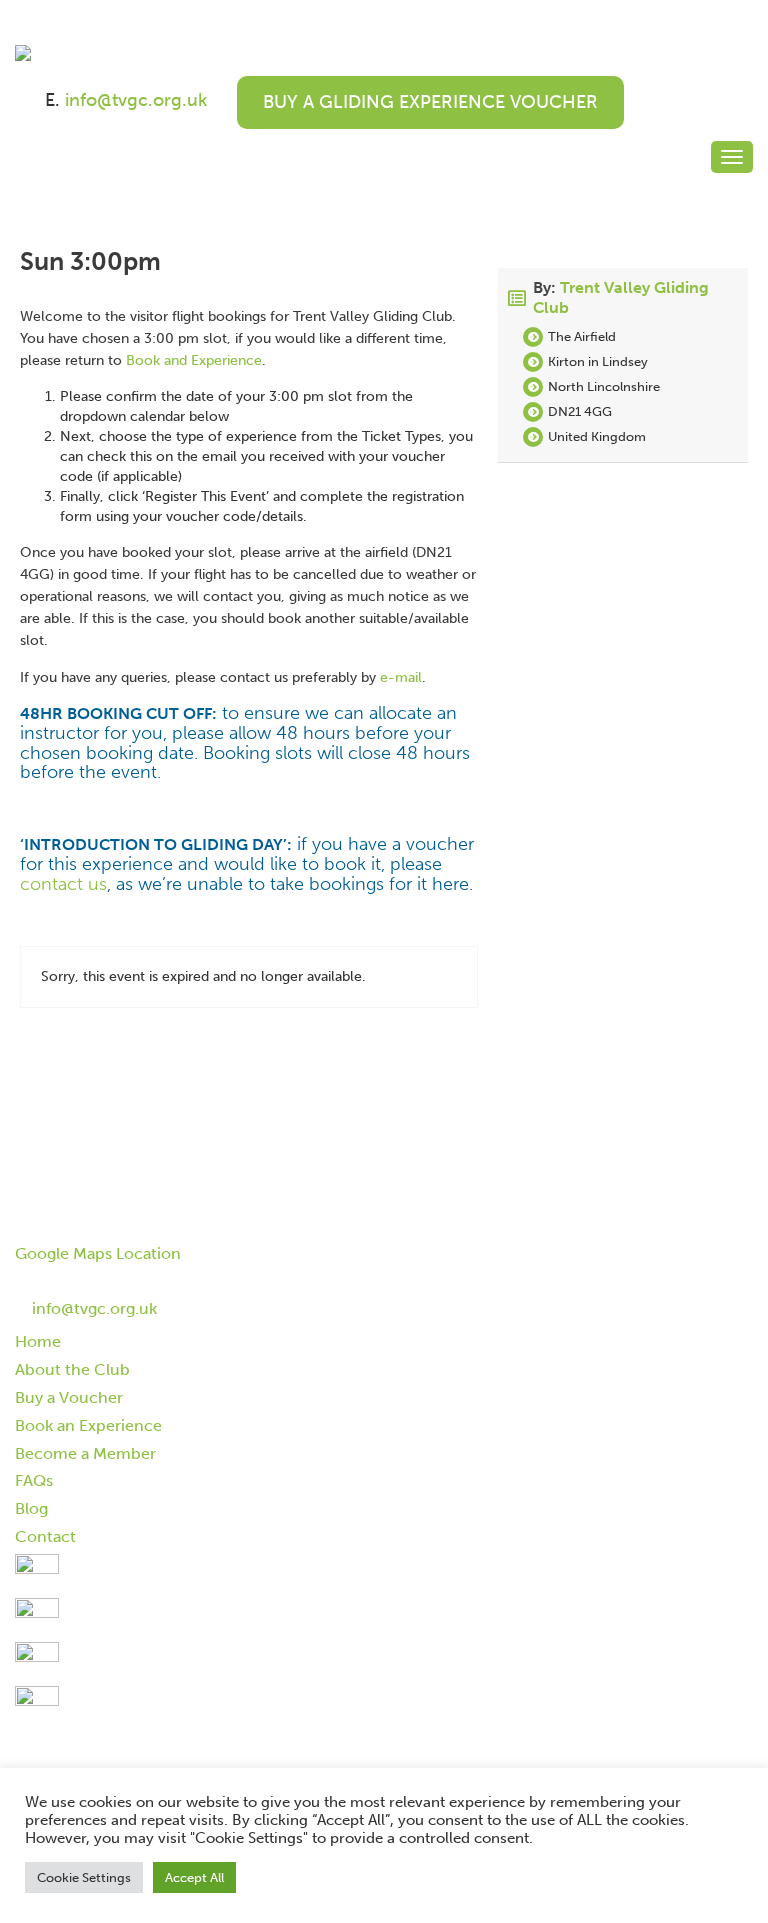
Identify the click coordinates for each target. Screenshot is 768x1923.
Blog (31, 1508)
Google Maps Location (98, 1253)
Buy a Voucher (69, 1397)
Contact (45, 1536)
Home (38, 1341)
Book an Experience (88, 1425)
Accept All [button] (194, 1877)
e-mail (401, 677)
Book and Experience (194, 360)
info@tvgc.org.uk (136, 100)
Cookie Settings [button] (84, 1877)
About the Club (72, 1369)
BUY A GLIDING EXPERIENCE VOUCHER (430, 102)
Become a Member (85, 1453)
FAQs (34, 1480)
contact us (63, 884)
